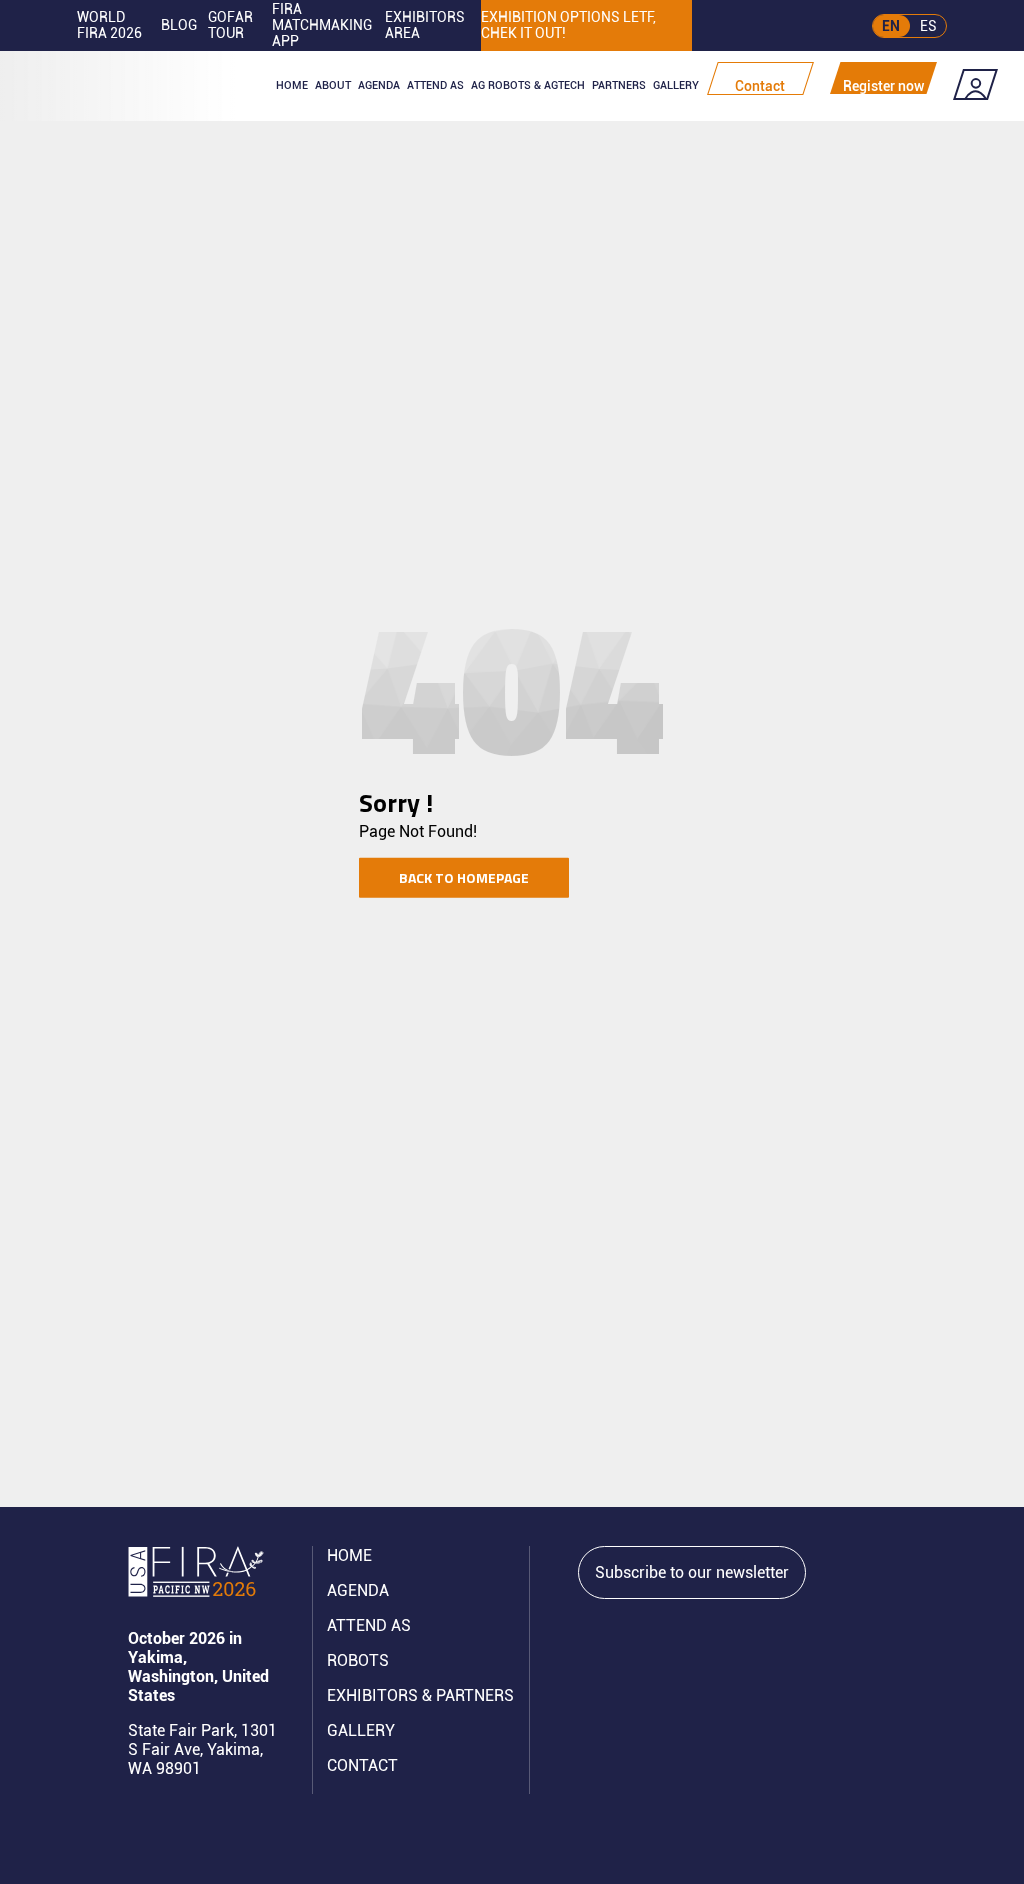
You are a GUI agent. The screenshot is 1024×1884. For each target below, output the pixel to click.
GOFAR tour (230, 25)
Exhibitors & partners (420, 1695)
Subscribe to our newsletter (692, 1572)
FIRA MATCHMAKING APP (322, 25)
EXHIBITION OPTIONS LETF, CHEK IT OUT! (568, 25)
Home (292, 85)
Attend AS (369, 1625)
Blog (179, 25)
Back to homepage (464, 877)
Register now (883, 86)
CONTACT (362, 1765)
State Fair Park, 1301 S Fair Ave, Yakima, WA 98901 (202, 1749)
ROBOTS (358, 1660)
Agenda (379, 85)
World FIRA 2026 (109, 25)
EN (891, 26)
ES (928, 26)
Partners (619, 85)
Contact (760, 86)
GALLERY (361, 1730)
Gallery (676, 85)
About (333, 85)
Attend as (435, 85)
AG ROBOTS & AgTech (528, 85)
